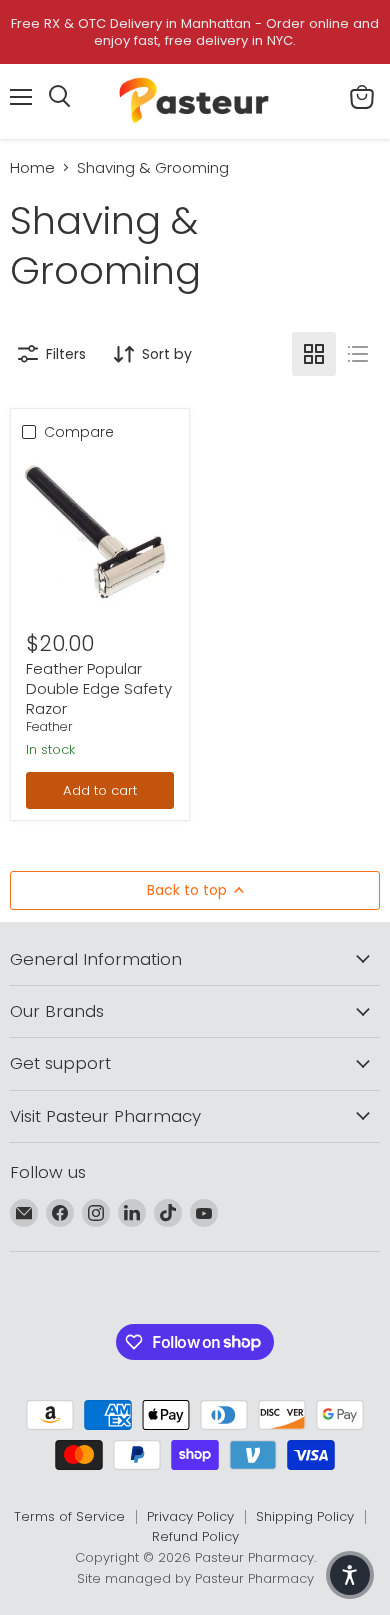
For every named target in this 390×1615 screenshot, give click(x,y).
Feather (49, 726)
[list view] (358, 354)
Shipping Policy (305, 1516)
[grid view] (314, 354)
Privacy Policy (190, 1516)
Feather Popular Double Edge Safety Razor (99, 688)
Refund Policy (195, 1536)
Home (32, 167)
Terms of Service (69, 1516)
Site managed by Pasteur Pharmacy (195, 1578)
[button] (350, 1575)
